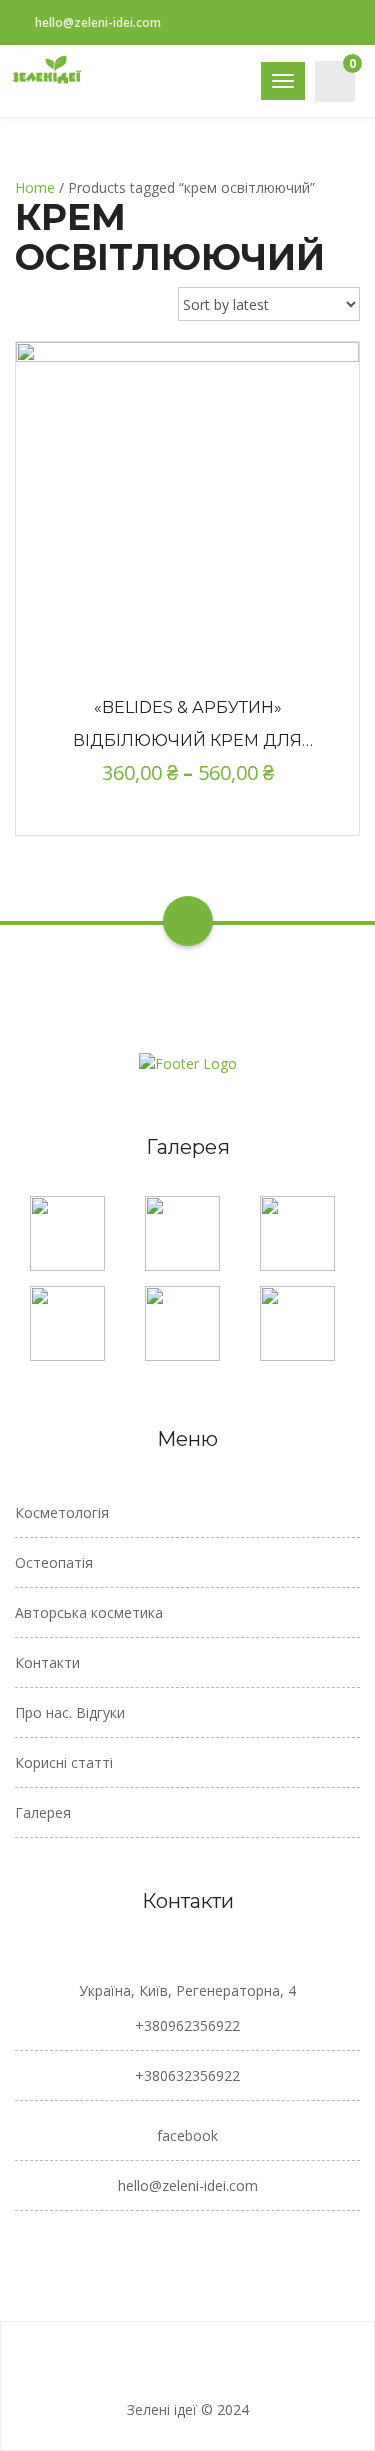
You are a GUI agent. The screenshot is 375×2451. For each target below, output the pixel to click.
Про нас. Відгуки (70, 1712)
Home (35, 187)
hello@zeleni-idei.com (98, 22)
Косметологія (62, 1512)
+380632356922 (187, 2075)
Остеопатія (54, 1562)
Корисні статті (64, 1762)
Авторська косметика (89, 1612)
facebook (187, 2135)
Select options (188, 501)
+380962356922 (187, 2025)
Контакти (47, 1662)
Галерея (43, 1812)
